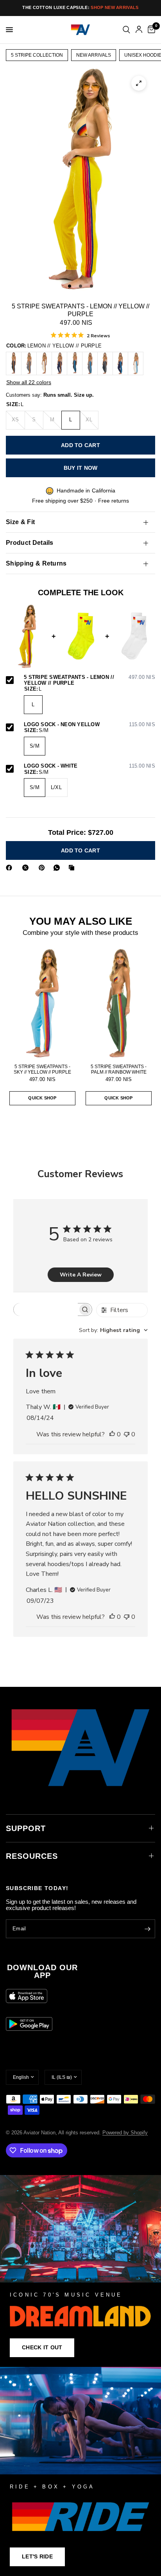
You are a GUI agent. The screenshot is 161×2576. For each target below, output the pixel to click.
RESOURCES (32, 1856)
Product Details (30, 543)
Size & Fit (20, 522)
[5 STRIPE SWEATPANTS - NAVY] (59, 363)
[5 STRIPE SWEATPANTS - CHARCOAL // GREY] (105, 363)
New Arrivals (94, 55)
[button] (42, 2348)
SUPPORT (26, 1828)
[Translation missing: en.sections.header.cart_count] (150, 30)
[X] (27, 868)
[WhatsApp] (58, 868)
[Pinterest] (43, 868)
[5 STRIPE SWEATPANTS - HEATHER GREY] (29, 363)
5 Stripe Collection (37, 55)
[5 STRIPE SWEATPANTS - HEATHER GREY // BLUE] (90, 363)
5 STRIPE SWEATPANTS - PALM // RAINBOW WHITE (119, 1069)
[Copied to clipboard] (73, 868)
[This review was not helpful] (127, 1435)
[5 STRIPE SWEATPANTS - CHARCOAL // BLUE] (75, 363)
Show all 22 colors (29, 382)
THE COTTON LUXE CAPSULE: (80, 7)
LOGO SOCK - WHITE (89, 766)
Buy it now (81, 468)
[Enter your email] (147, 1929)
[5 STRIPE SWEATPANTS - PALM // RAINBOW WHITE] (119, 1003)
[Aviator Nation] (80, 2271)
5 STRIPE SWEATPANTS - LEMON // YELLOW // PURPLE (89, 680)
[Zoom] (139, 83)
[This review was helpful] (112, 1435)
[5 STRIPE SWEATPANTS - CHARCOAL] (14, 363)
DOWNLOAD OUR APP (42, 1971)
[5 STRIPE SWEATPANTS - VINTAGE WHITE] (44, 363)
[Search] (126, 30)
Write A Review (81, 1275)
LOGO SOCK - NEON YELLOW (89, 725)
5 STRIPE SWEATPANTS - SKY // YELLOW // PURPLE (42, 1069)
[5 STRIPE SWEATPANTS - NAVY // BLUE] (120, 363)
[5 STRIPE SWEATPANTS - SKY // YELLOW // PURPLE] (42, 1003)
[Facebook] (11, 868)
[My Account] (139, 30)
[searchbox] (46, 1309)
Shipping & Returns (36, 563)
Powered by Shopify (125, 2133)
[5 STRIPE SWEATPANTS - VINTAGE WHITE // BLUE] (136, 363)
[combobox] (113, 1330)
